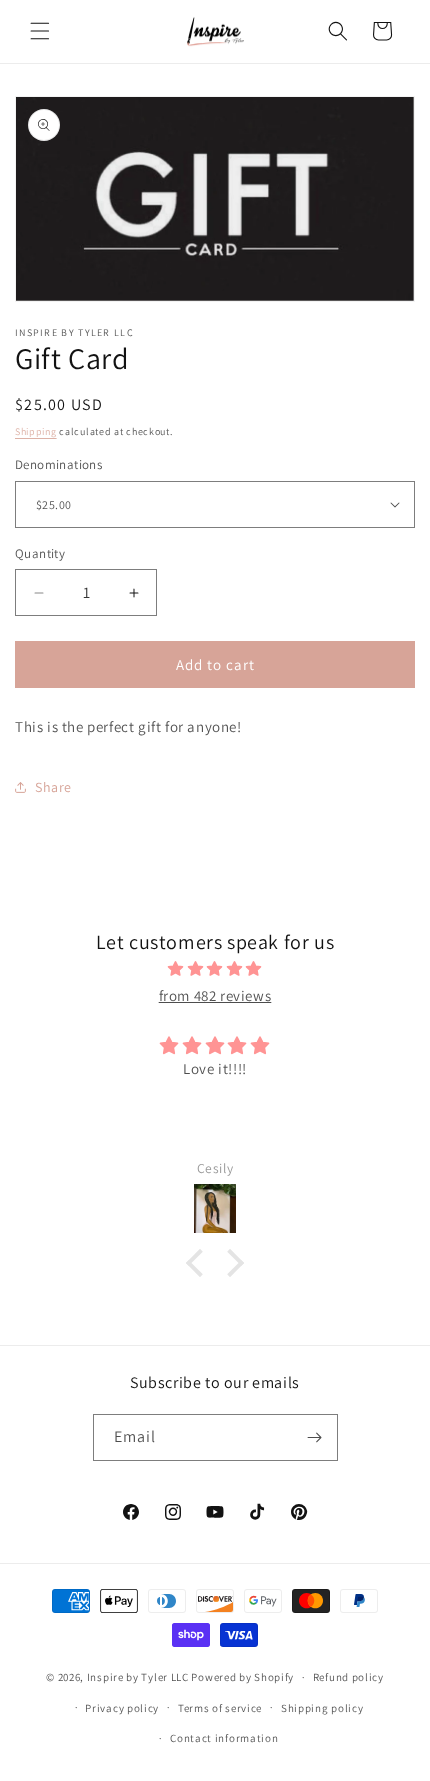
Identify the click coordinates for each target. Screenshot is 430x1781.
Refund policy (348, 1677)
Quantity (40, 553)
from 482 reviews (215, 995)
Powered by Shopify (242, 1677)
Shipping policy (322, 1708)
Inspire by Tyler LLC (138, 1677)
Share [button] (53, 787)
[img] (215, 968)
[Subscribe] (315, 1437)
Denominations (58, 464)
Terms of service (220, 1708)
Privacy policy (122, 1708)
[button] (40, 31)
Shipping (36, 431)
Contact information (224, 1738)
